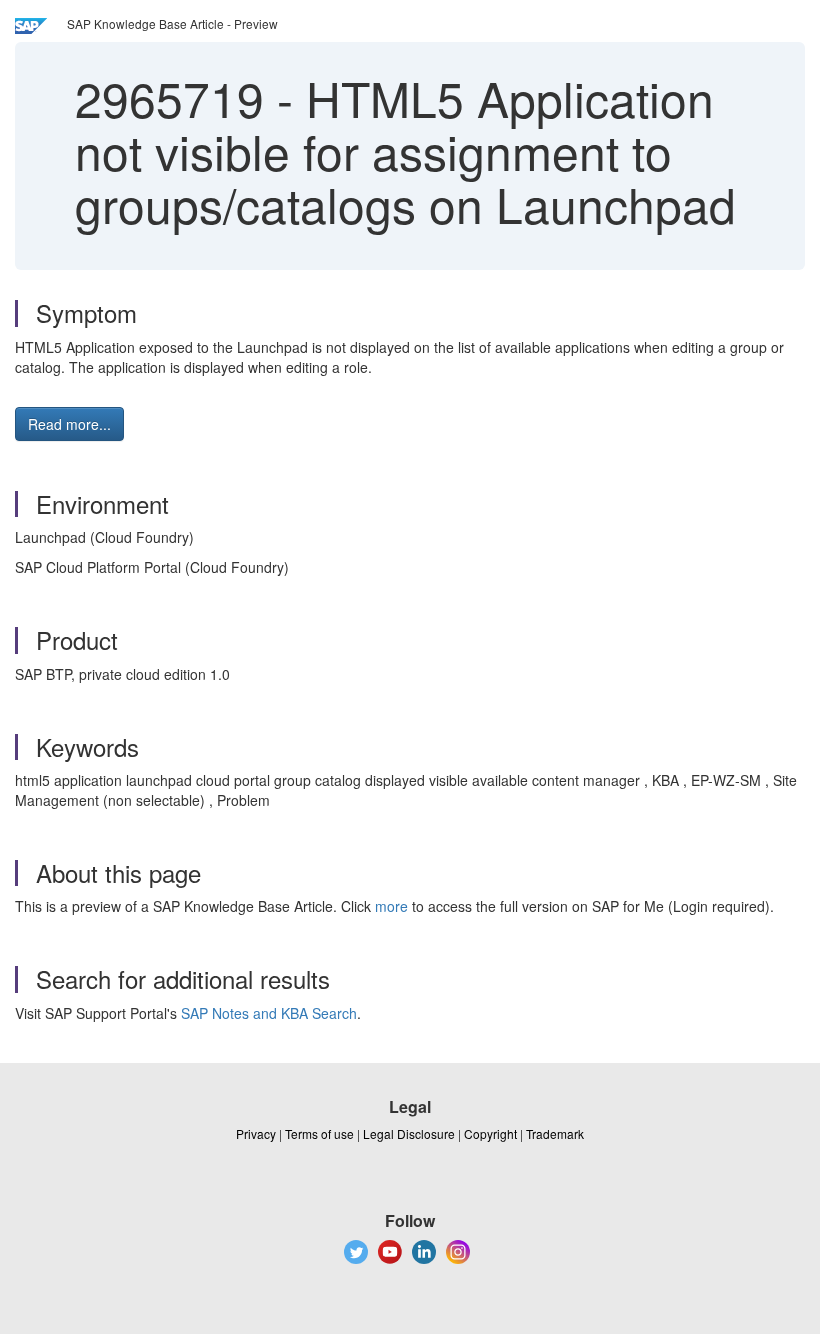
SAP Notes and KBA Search (269, 1013)
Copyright (490, 1133)
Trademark (555, 1133)
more (391, 906)
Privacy (256, 1133)
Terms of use (319, 1133)
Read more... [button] (69, 424)
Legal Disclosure (409, 1133)
